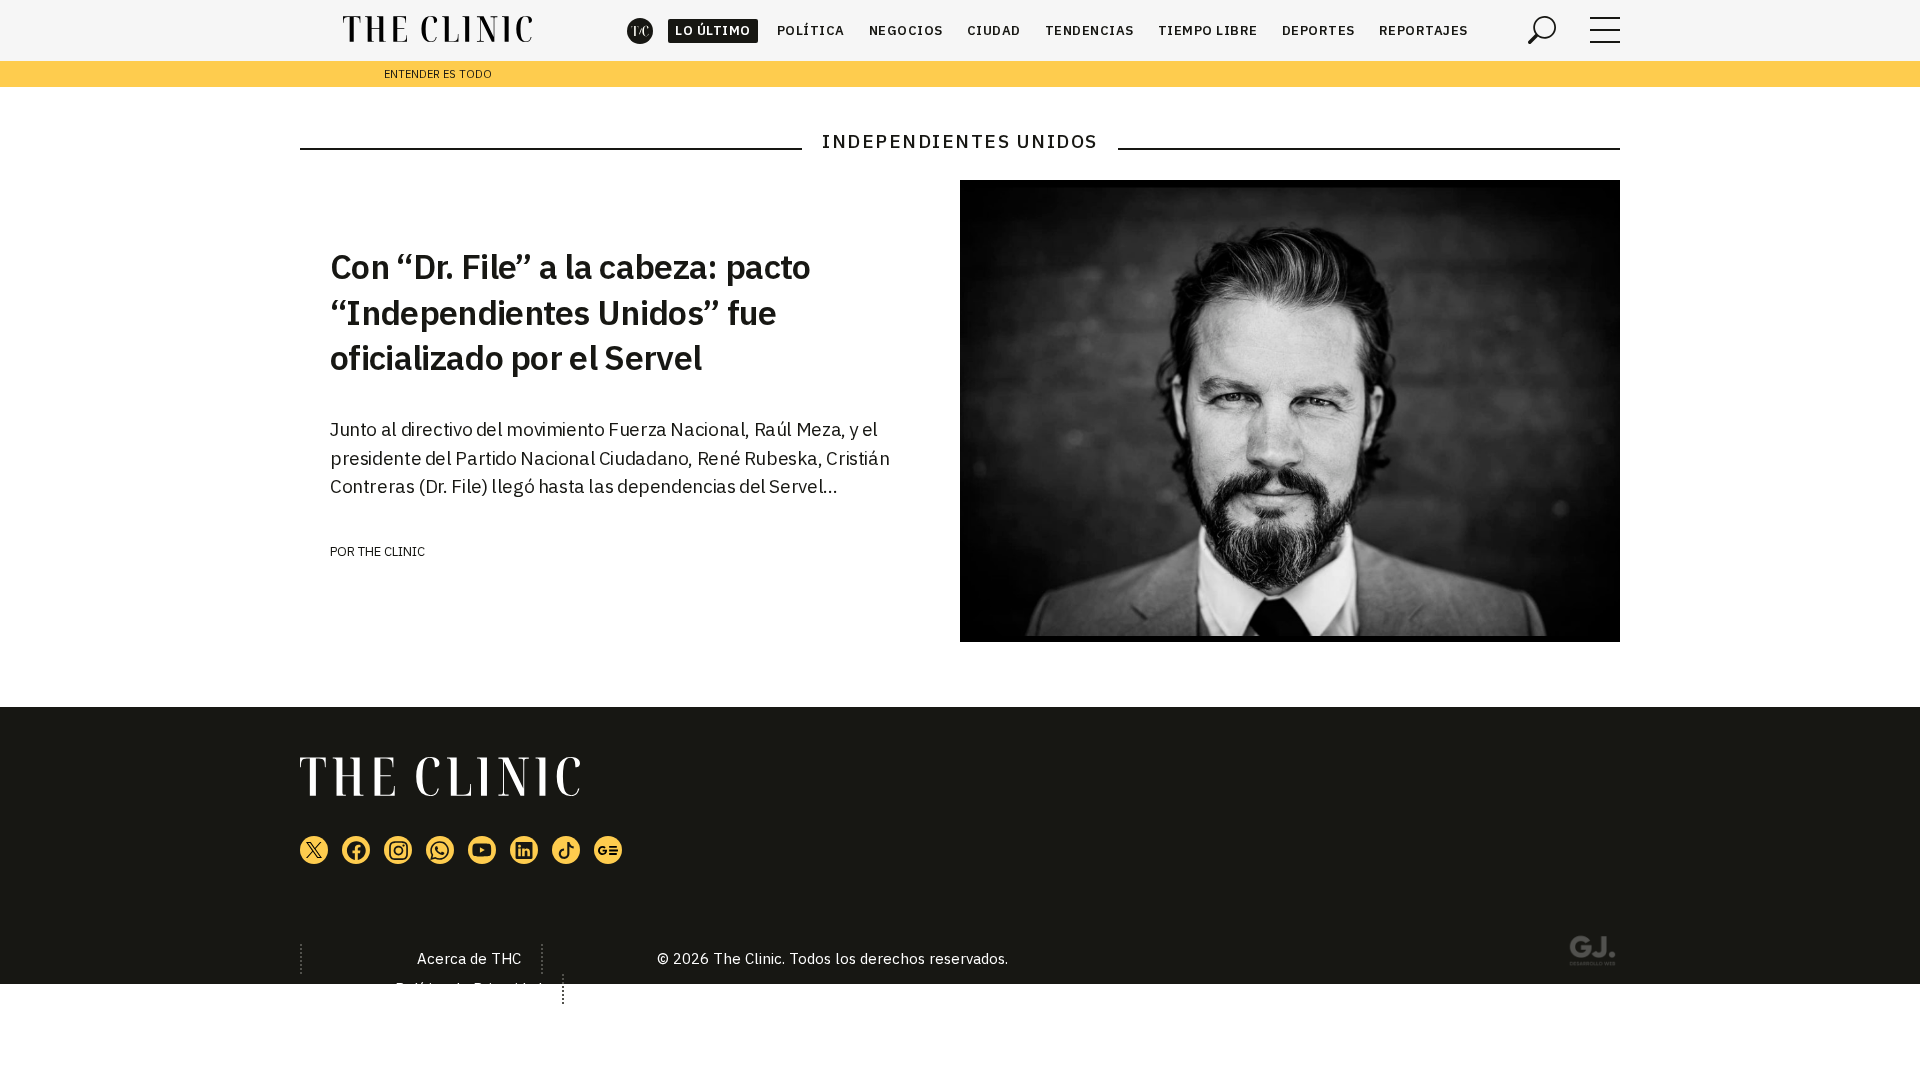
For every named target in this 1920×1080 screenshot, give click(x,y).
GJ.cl (1592, 954)
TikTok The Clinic (566, 850)
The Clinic (640, 30)
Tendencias (1089, 30)
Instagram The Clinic (398, 850)
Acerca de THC (469, 958)
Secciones (1605, 30)
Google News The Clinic (608, 850)
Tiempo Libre (1208, 30)
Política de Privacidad (468, 988)
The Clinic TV (482, 850)
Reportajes (1423, 30)
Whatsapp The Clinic (440, 850)
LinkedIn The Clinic (524, 850)
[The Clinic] (437, 30)
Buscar (1542, 30)
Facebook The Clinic (356, 850)
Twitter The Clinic (314, 850)
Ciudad (994, 30)
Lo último (713, 30)
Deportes (1318, 30)
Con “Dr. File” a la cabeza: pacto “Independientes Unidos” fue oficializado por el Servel (570, 312)
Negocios (906, 30)
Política (811, 30)
